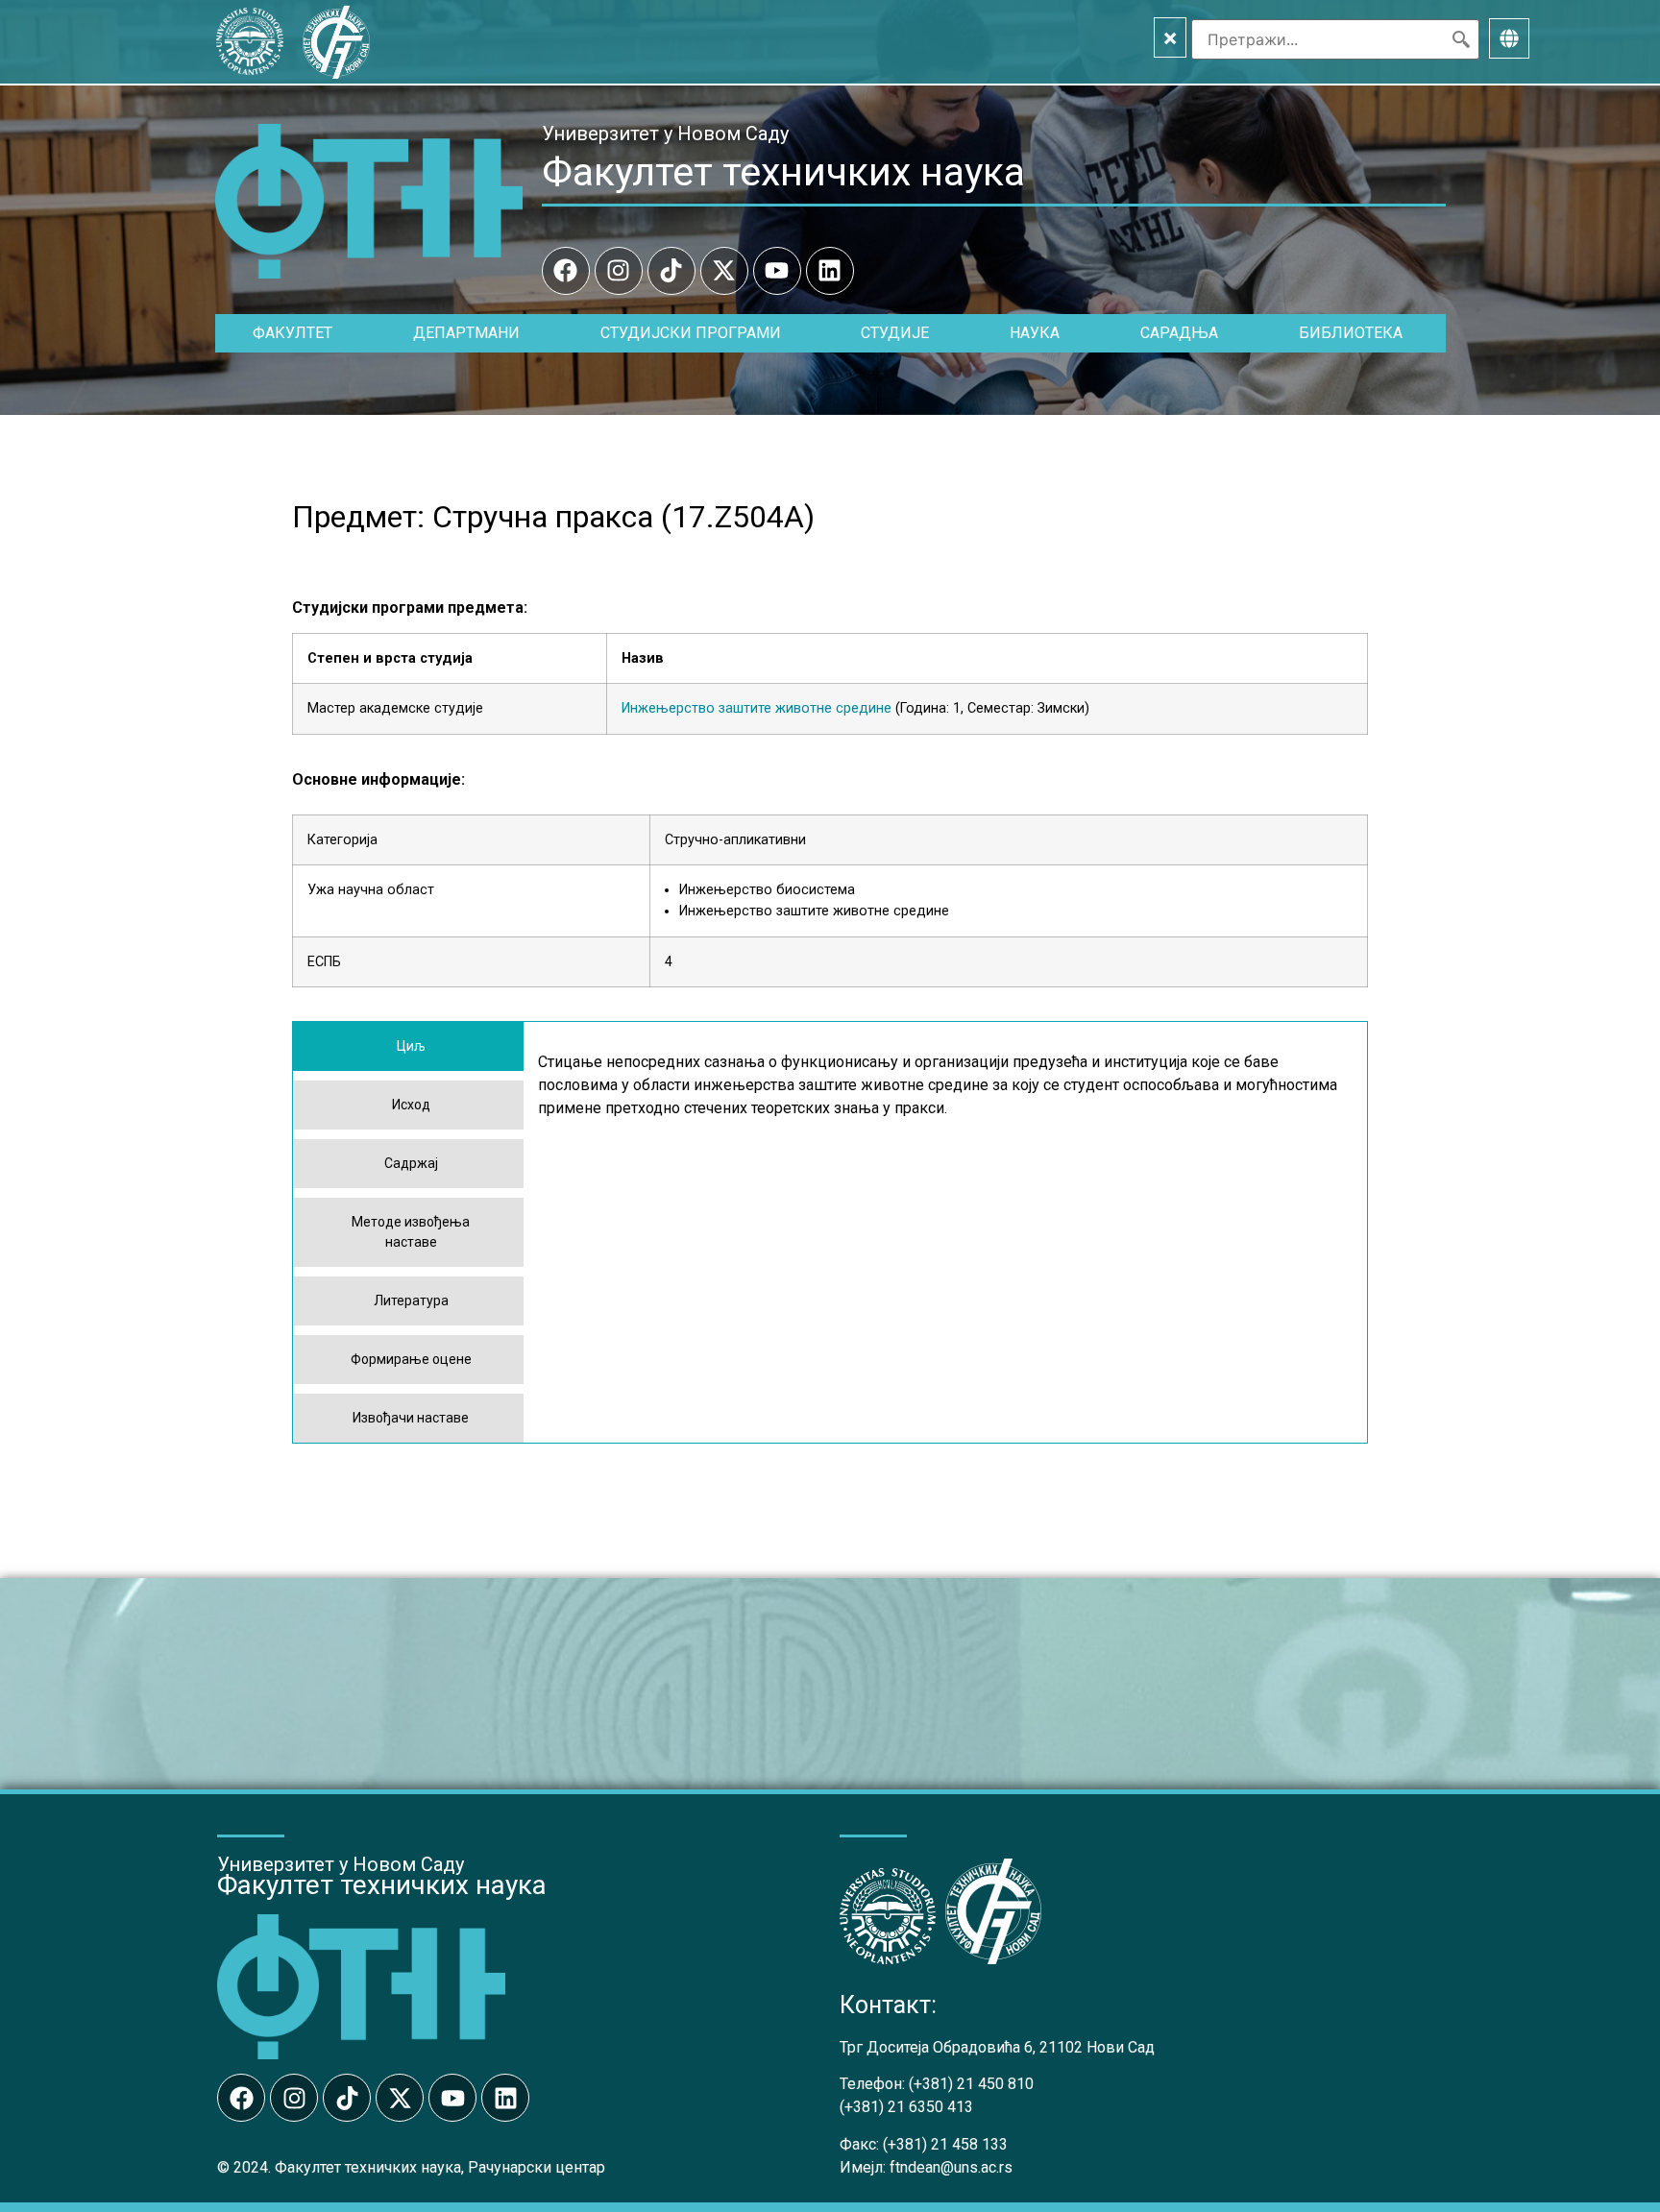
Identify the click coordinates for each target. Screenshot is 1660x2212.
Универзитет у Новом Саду (665, 134)
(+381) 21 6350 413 (906, 2107)
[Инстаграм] (619, 271)
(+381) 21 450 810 (971, 2084)
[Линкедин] (830, 271)
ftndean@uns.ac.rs (951, 2167)
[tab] (408, 1046)
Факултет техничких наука (783, 172)
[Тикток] (671, 271)
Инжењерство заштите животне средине (757, 708)
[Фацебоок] (566, 271)
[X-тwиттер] (724, 271)
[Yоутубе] (777, 271)
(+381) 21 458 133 (945, 2144)
